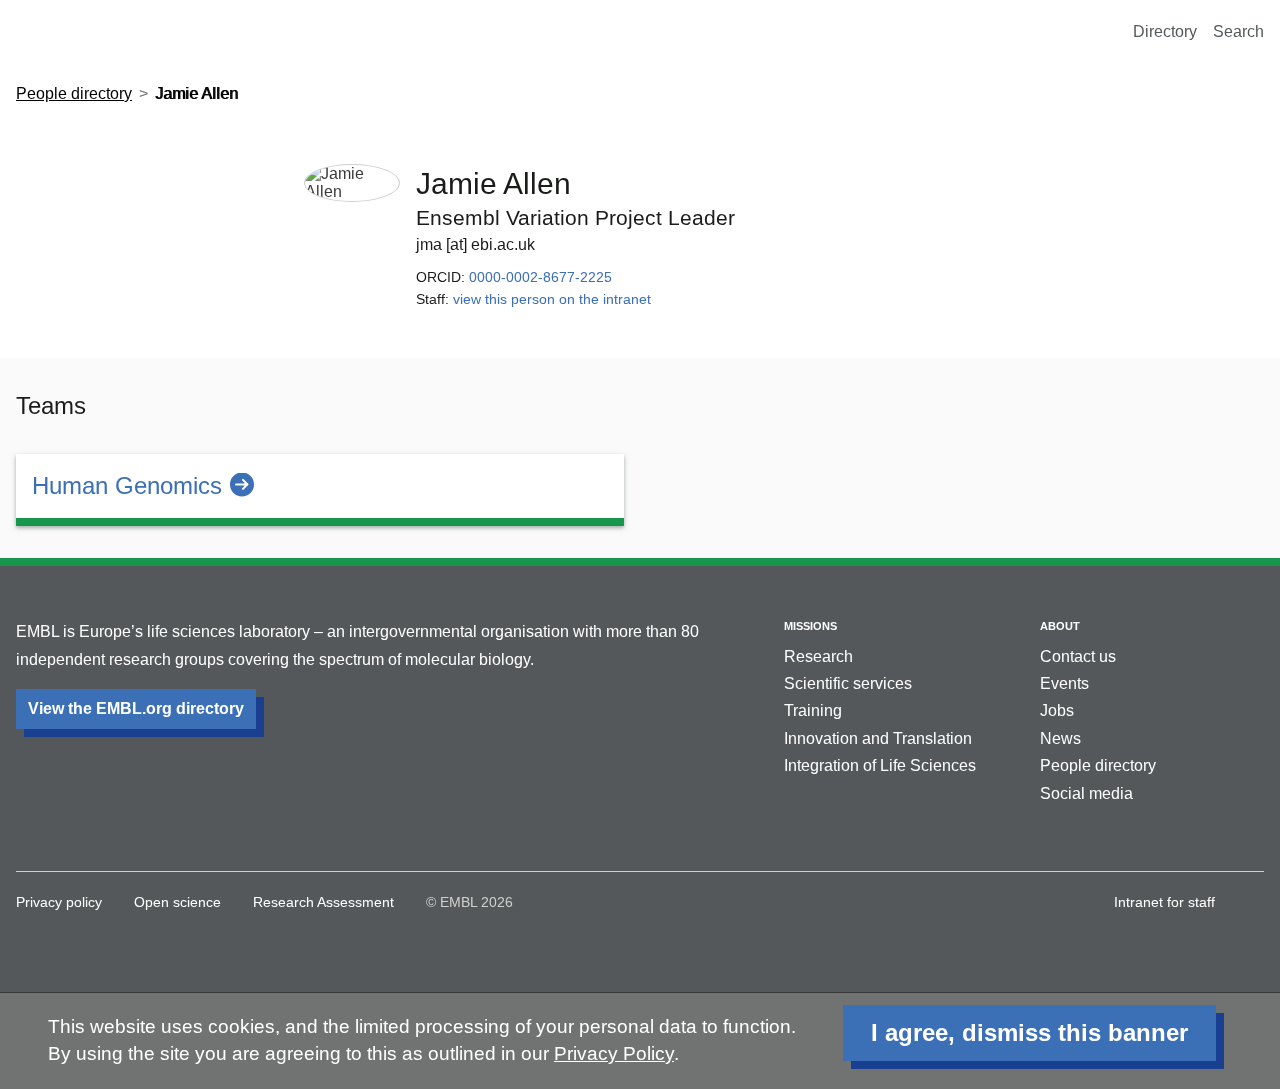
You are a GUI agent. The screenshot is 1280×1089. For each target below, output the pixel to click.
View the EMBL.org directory (136, 708)
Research (818, 656)
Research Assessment (323, 902)
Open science (177, 902)
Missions (810, 626)
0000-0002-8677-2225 (540, 277)
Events (1064, 683)
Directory (1165, 31)
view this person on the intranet (552, 299)
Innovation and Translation (878, 738)
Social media (1086, 793)
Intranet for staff (1164, 902)
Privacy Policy (614, 1053)
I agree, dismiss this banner (1029, 1032)
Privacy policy (59, 902)
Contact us (1078, 656)
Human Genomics (127, 485)
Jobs (1057, 710)
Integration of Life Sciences (880, 765)
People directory (74, 93)
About (1060, 626)
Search (1238, 31)
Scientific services (848, 683)
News (1060, 738)
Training (813, 710)
